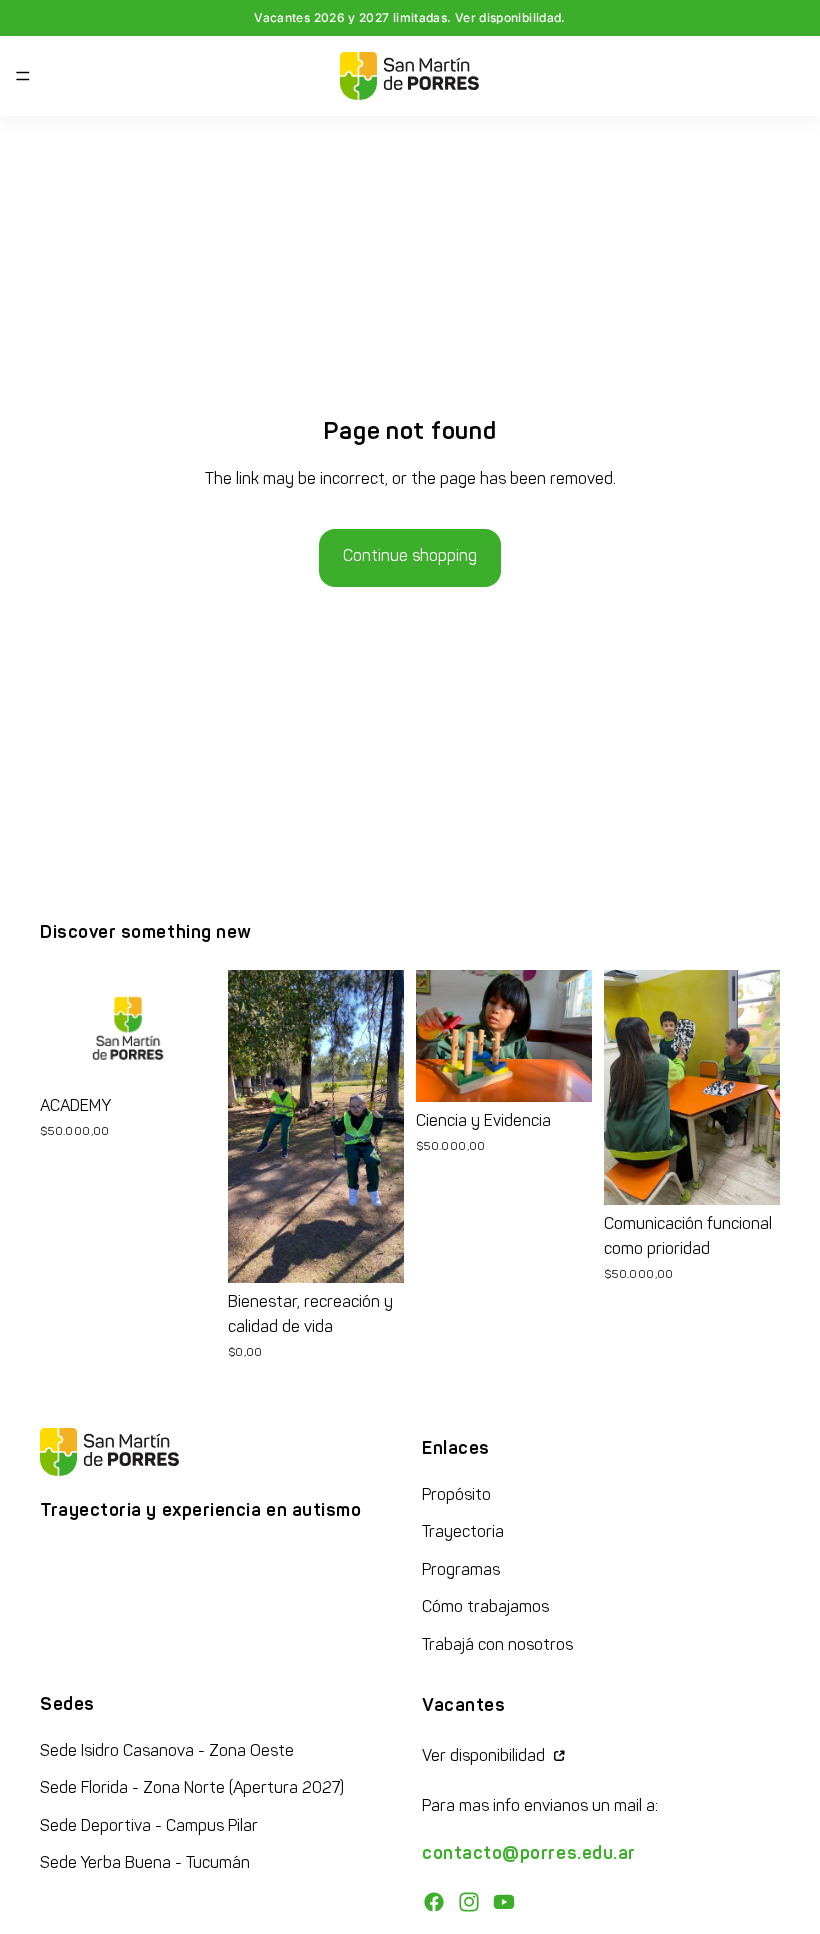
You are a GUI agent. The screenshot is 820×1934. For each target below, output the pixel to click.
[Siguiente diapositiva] (194, 1029)
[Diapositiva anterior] (62, 1029)
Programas (461, 1571)
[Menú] (23, 76)
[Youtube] (504, 1902)
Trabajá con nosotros (497, 1646)
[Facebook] (434, 1902)
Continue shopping (410, 557)
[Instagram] (469, 1902)
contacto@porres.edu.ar (529, 1854)
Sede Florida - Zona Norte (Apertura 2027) (192, 1789)
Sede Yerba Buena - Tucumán (145, 1864)
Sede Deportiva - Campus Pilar (149, 1827)
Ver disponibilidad (485, 1757)
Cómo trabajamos (485, 1608)
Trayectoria (463, 1533)
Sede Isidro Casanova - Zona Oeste (167, 1752)
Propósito (456, 1496)
